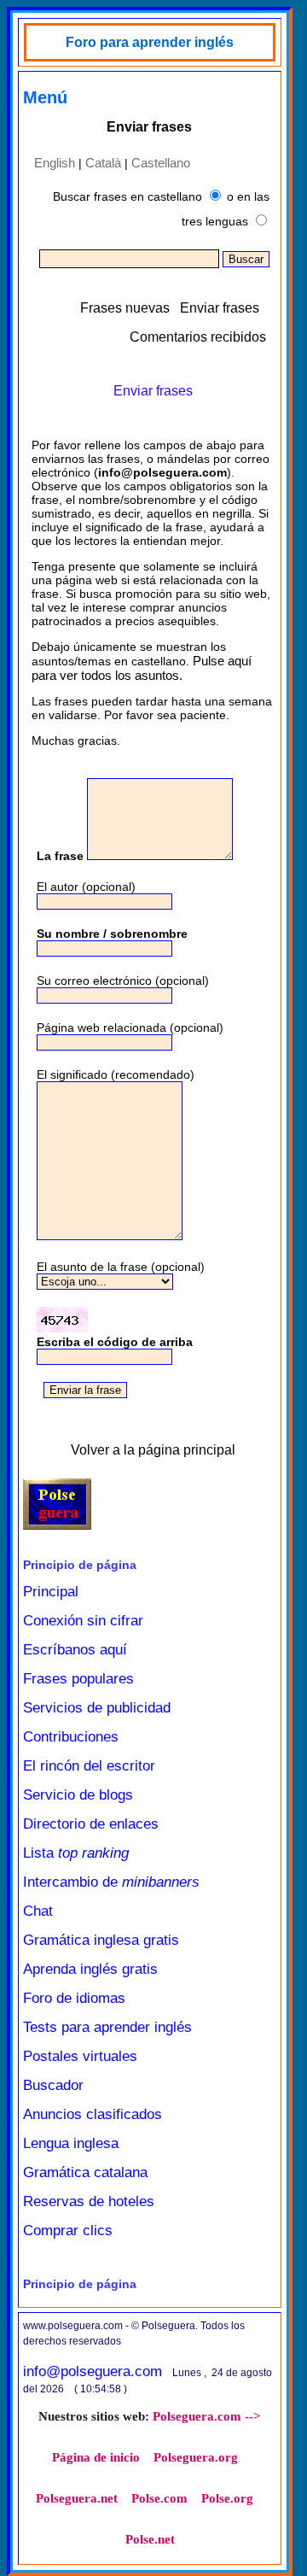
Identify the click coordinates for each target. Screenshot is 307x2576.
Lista (76, 1853)
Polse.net (150, 2539)
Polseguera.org (196, 2457)
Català (103, 163)
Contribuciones (71, 1737)
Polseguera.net (77, 2498)
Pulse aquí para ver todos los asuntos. (142, 668)
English (55, 163)
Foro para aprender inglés (150, 42)
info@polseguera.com (93, 2371)
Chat (38, 1911)
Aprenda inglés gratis (90, 1969)
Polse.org (227, 2498)
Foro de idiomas (74, 1998)
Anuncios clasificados (93, 2114)
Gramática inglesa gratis (101, 1940)
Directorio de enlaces (91, 1824)
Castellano (161, 163)
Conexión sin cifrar (83, 1621)
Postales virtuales (80, 2056)
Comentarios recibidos (198, 337)
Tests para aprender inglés (107, 2027)
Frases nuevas (125, 308)
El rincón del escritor (89, 1766)
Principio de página (80, 1565)
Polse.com (159, 2498)
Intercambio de (111, 1882)
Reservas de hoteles (89, 2201)
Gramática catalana (85, 2172)
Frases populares (78, 1679)
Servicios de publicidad (97, 1708)
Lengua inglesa (71, 2143)
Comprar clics (68, 2231)
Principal (51, 1592)
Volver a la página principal (153, 1450)
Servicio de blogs (78, 1795)
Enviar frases (220, 308)
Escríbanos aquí (75, 1650)
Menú (45, 97)
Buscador (53, 2085)
